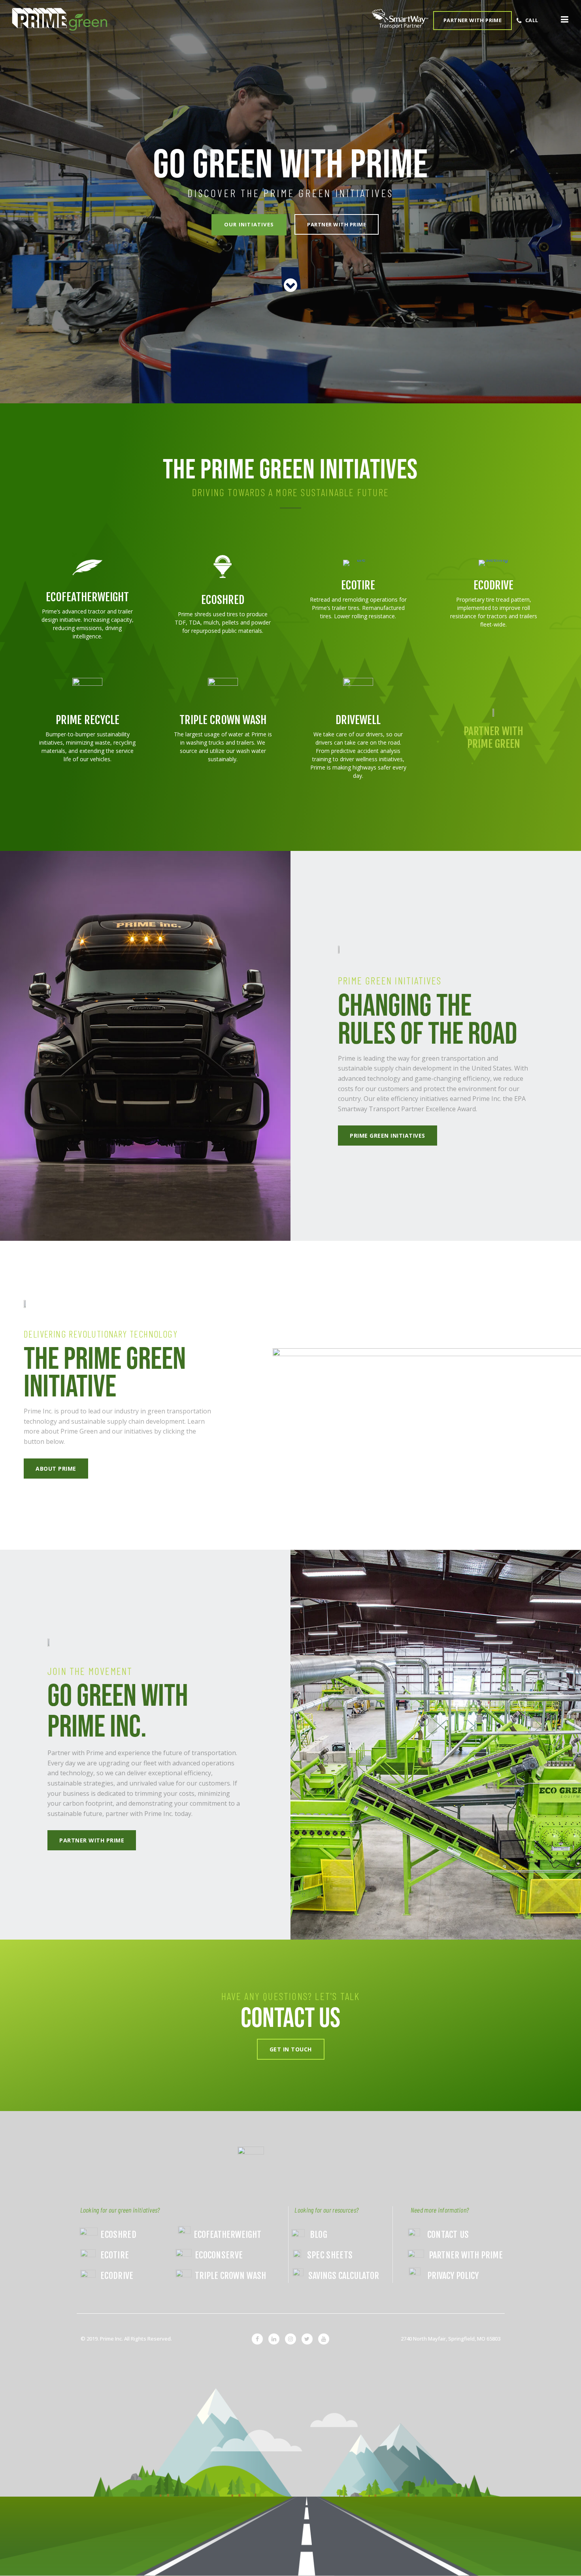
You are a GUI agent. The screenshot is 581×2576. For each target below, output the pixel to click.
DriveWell (358, 720)
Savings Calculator (344, 2276)
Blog (319, 2234)
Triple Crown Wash (223, 720)
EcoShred (223, 600)
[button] (550, 21)
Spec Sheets (330, 2255)
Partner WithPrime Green (493, 738)
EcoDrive (493, 585)
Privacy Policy (453, 2276)
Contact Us (448, 2234)
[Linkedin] (274, 2339)
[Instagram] (290, 2339)
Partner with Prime (466, 2255)
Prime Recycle (88, 720)
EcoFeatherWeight (227, 2234)
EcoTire (358, 585)
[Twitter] (307, 2339)
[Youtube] (324, 2339)
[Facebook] (257, 2339)
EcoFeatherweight (87, 597)
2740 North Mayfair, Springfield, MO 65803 (451, 2339)
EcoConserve (219, 2255)
